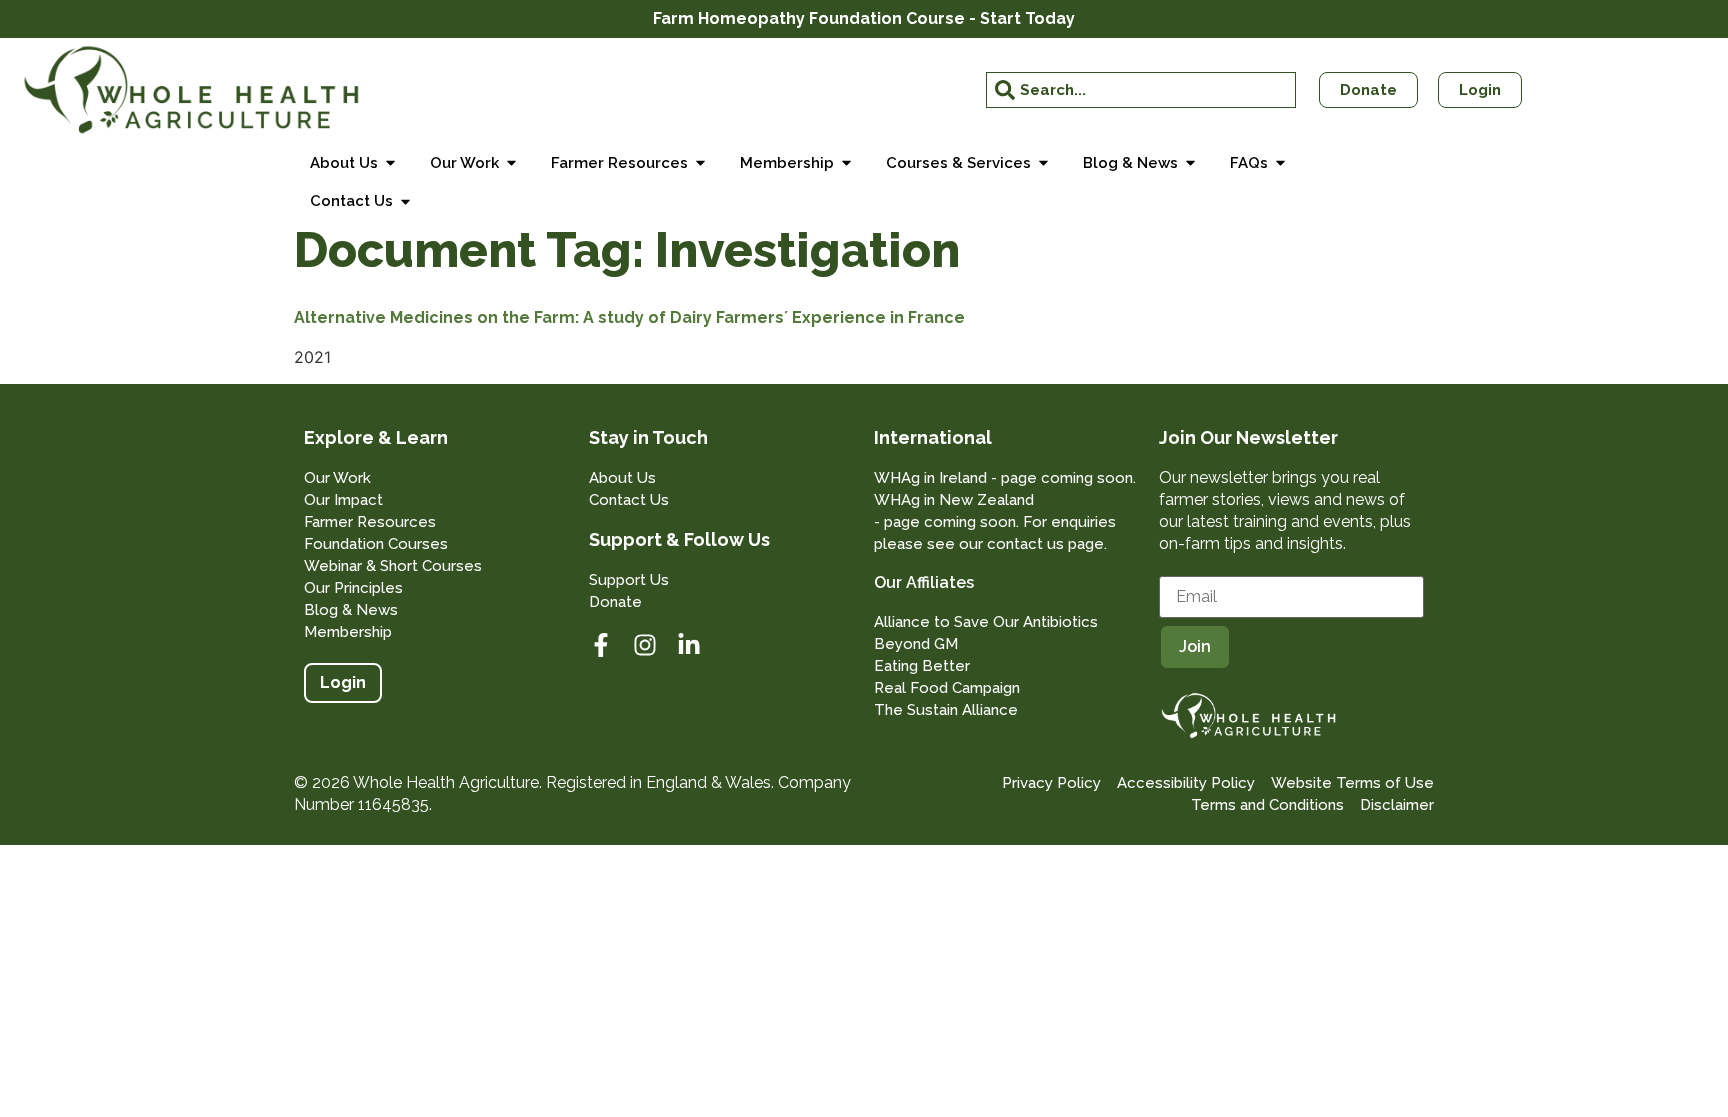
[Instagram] (645, 645)
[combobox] (1141, 90)
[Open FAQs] (1280, 163)
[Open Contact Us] (405, 201)
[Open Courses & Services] (1043, 163)
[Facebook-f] (601, 645)
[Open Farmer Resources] (700, 163)
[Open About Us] (390, 163)
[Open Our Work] (511, 163)
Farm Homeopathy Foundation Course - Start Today (864, 18)
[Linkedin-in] (689, 645)
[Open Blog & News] (1190, 163)
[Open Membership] (846, 163)
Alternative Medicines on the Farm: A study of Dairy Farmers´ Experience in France (629, 317)
